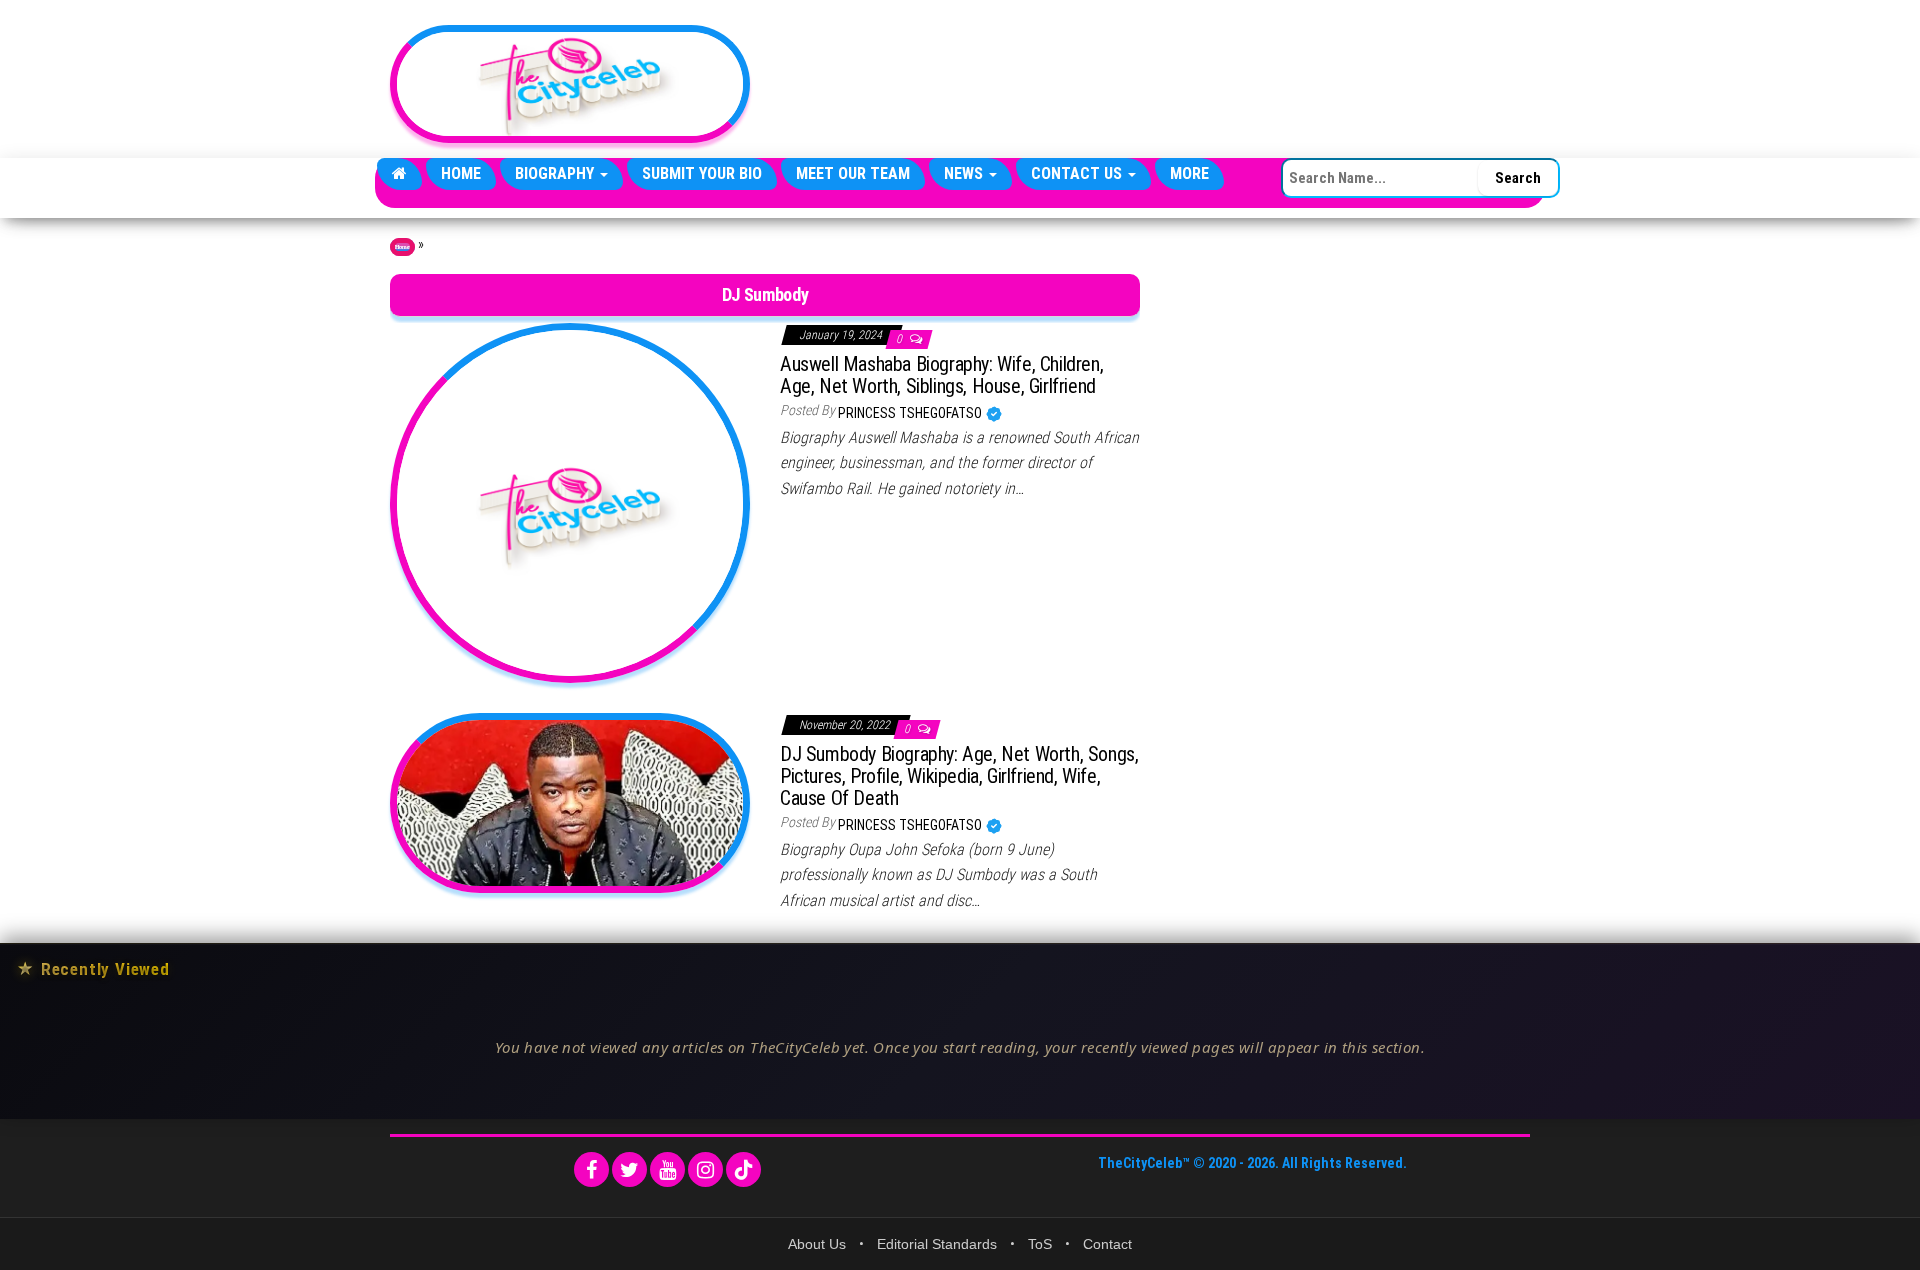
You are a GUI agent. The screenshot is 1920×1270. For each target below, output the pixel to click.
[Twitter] (629, 1169)
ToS (1040, 1244)
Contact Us (1078, 173)
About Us (817, 1244)
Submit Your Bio (702, 173)
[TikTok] (743, 1169)
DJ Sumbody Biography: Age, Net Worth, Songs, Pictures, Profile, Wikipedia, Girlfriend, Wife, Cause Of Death (959, 776)
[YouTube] (667, 1169)
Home (461, 173)
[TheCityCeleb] (399, 174)
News (965, 173)
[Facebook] (591, 1169)
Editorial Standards (937, 1244)
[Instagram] (705, 1169)
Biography (556, 173)
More (1189, 173)
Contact (1107, 1244)
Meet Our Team (853, 173)
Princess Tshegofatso (911, 413)
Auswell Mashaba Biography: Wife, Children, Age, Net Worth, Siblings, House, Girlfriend (941, 375)
